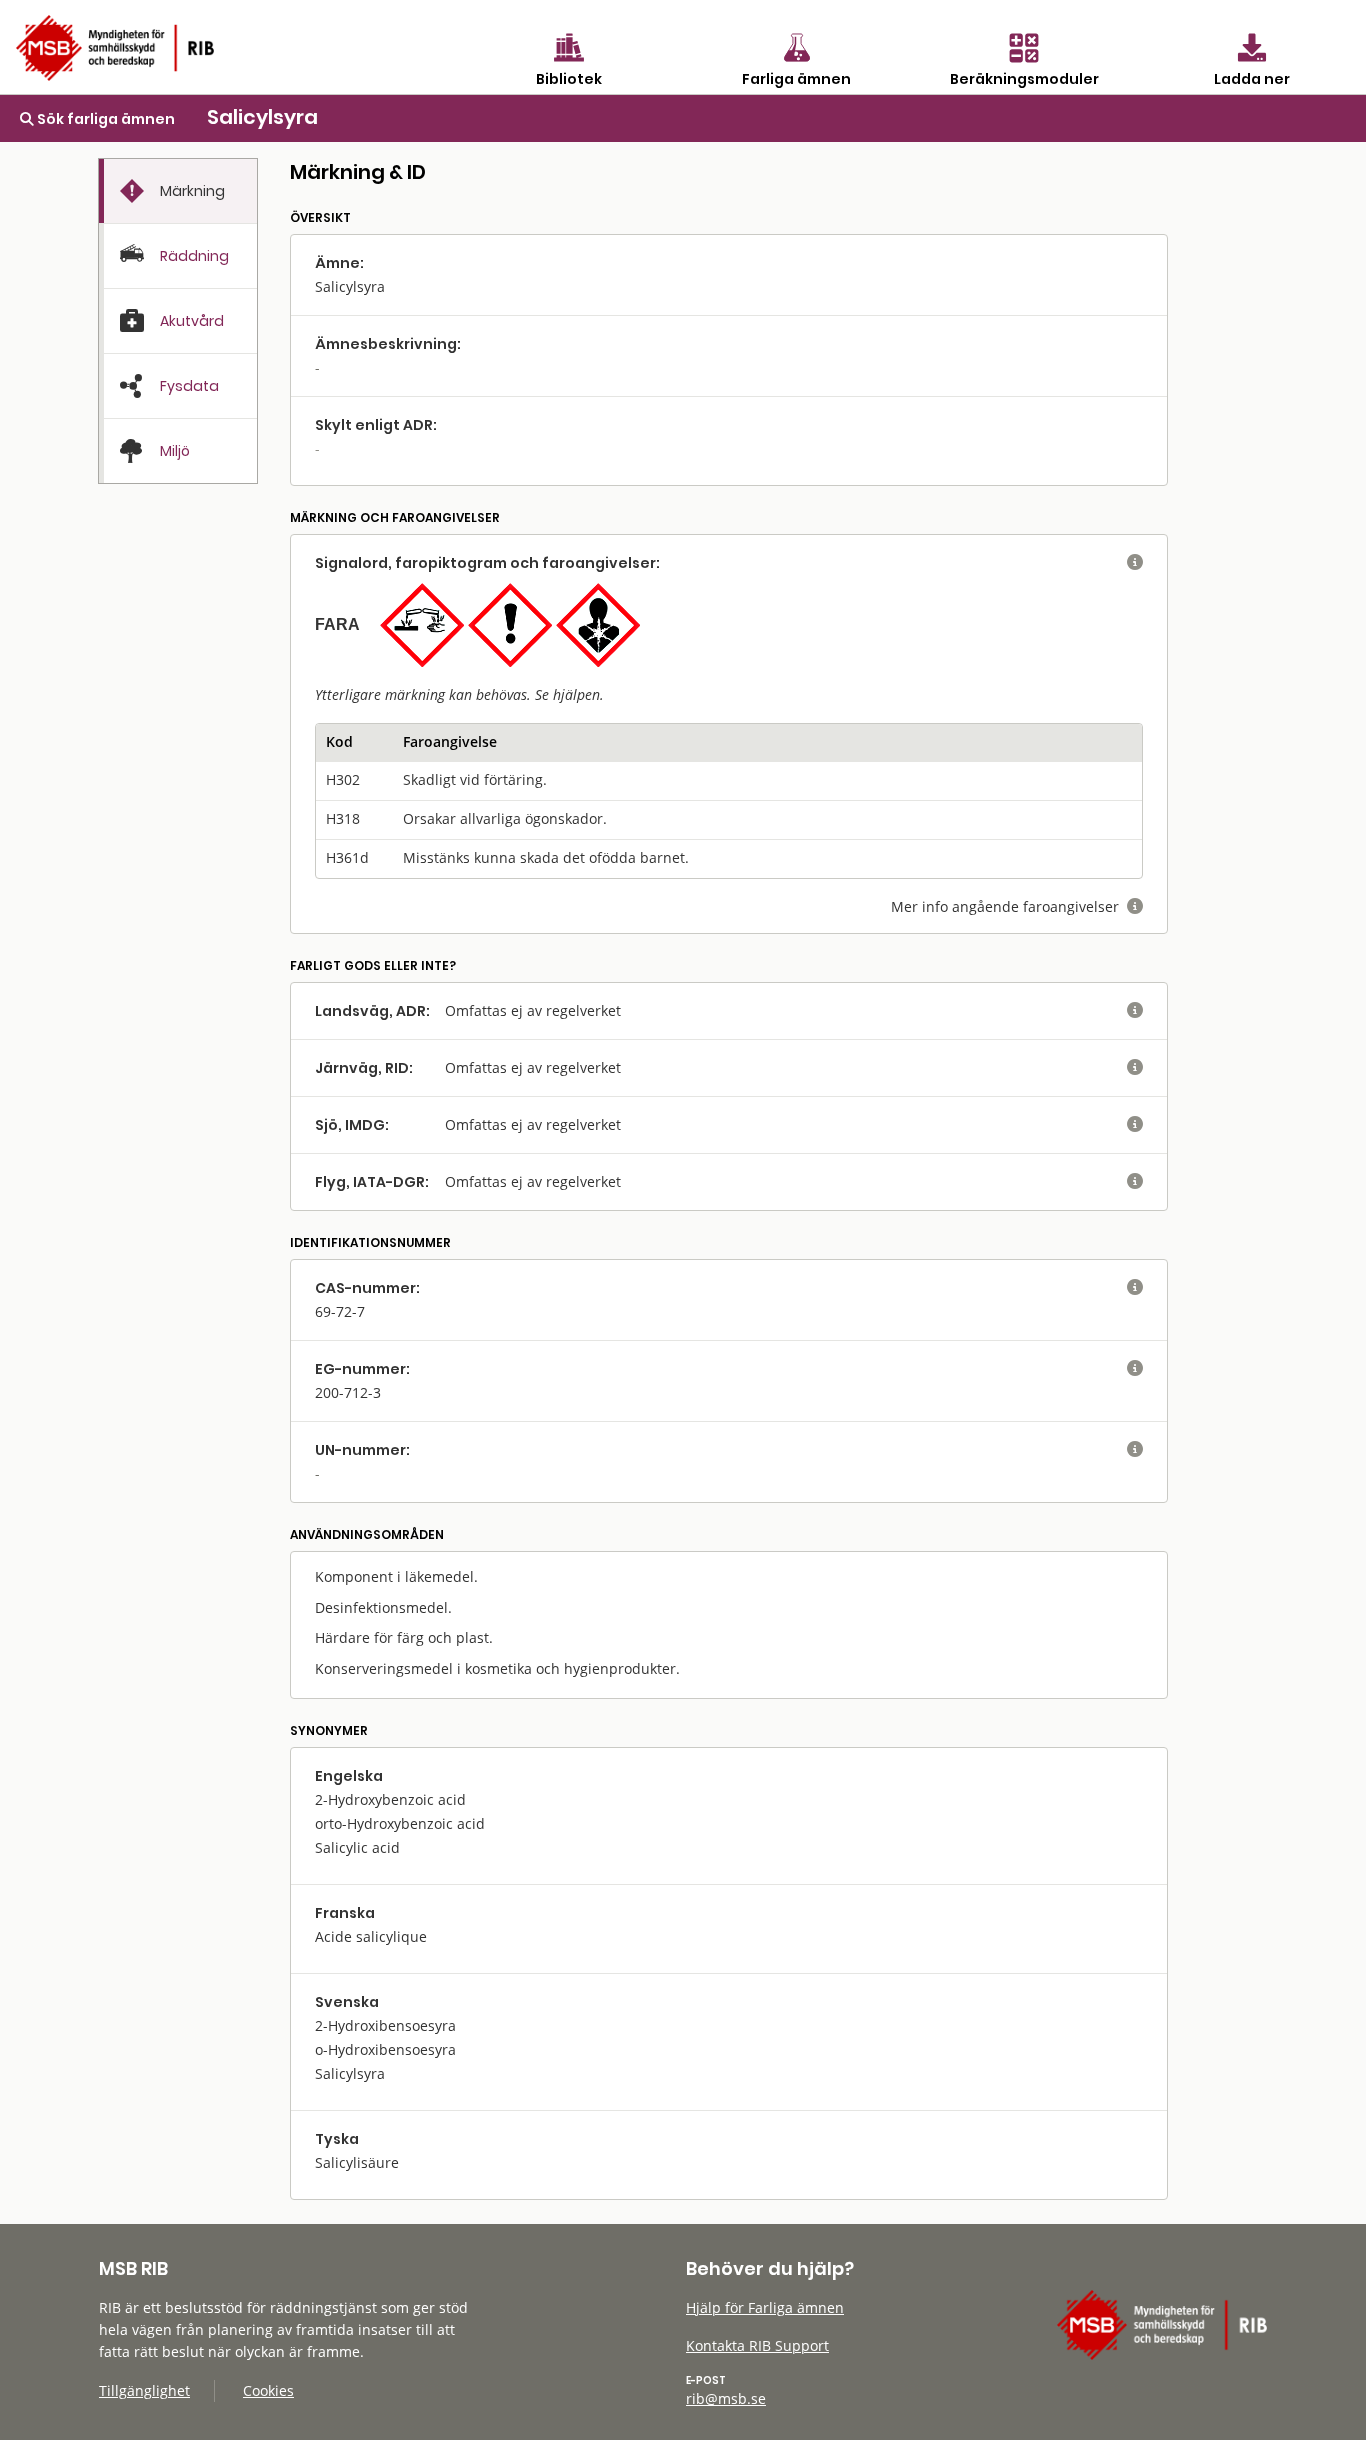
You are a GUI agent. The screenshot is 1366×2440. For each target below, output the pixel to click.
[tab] (178, 191)
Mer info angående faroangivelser (1017, 906)
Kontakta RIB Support (757, 2345)
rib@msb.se (726, 2398)
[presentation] (178, 191)
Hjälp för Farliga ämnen (765, 2307)
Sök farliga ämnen (104, 119)
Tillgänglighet (144, 2390)
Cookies (268, 2390)
